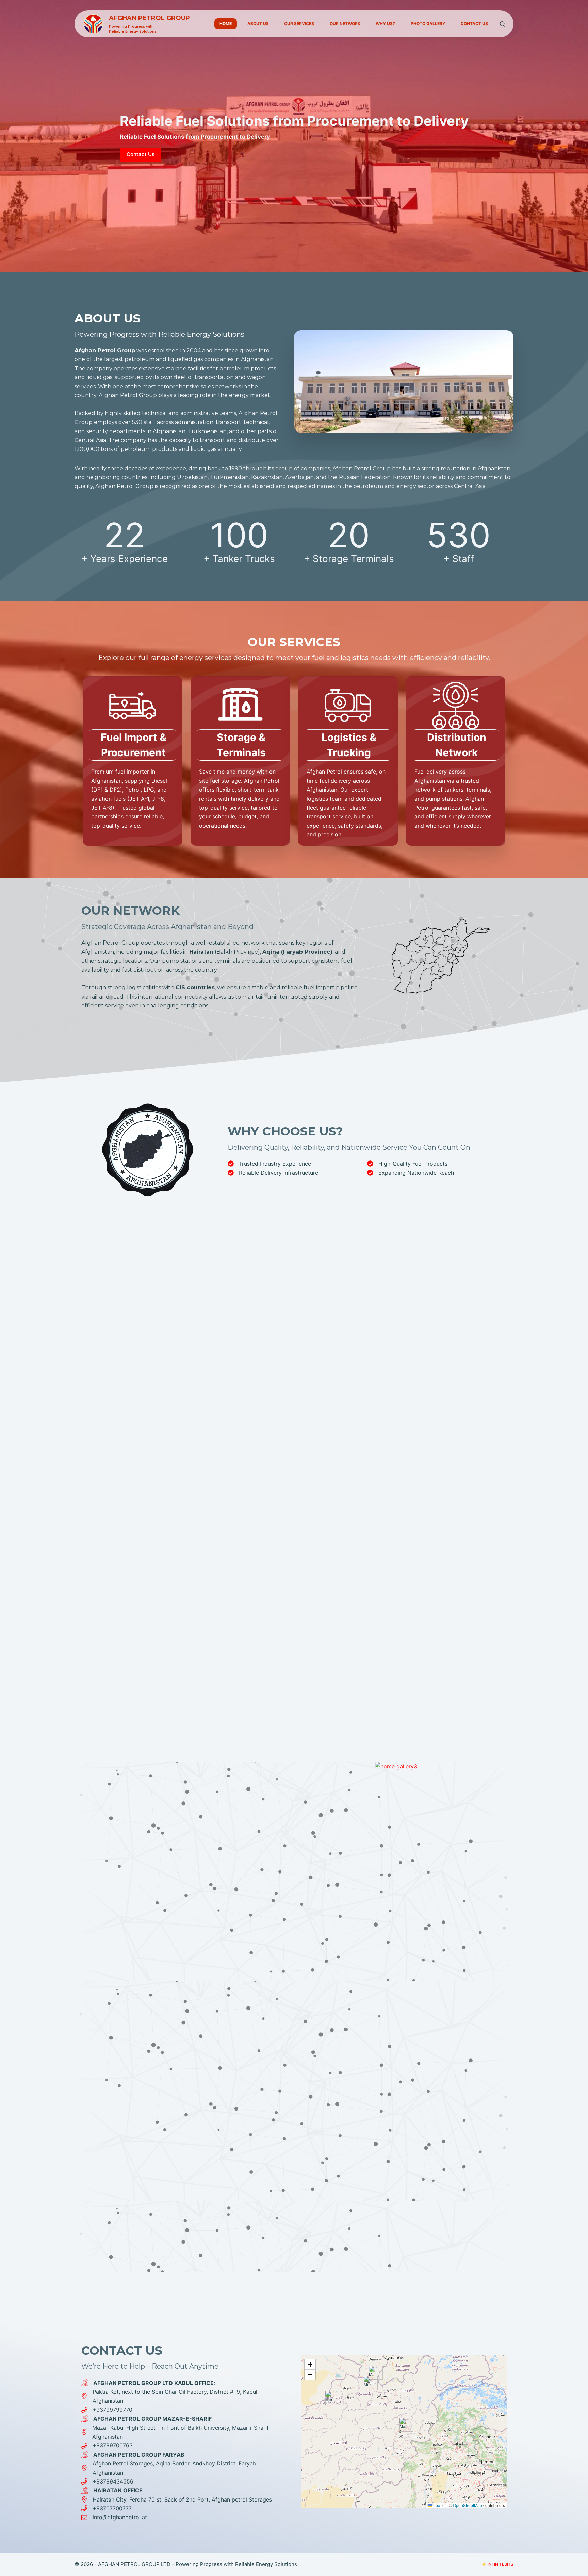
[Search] (502, 24)
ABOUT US (258, 24)
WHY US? (385, 24)
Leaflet (439, 2505)
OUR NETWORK (345, 24)
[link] (294, 136)
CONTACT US (474, 24)
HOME (226, 24)
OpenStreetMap (468, 2505)
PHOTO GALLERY (428, 24)
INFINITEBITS (501, 2564)
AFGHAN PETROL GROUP (149, 18)
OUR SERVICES (299, 24)
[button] (404, 2425)
